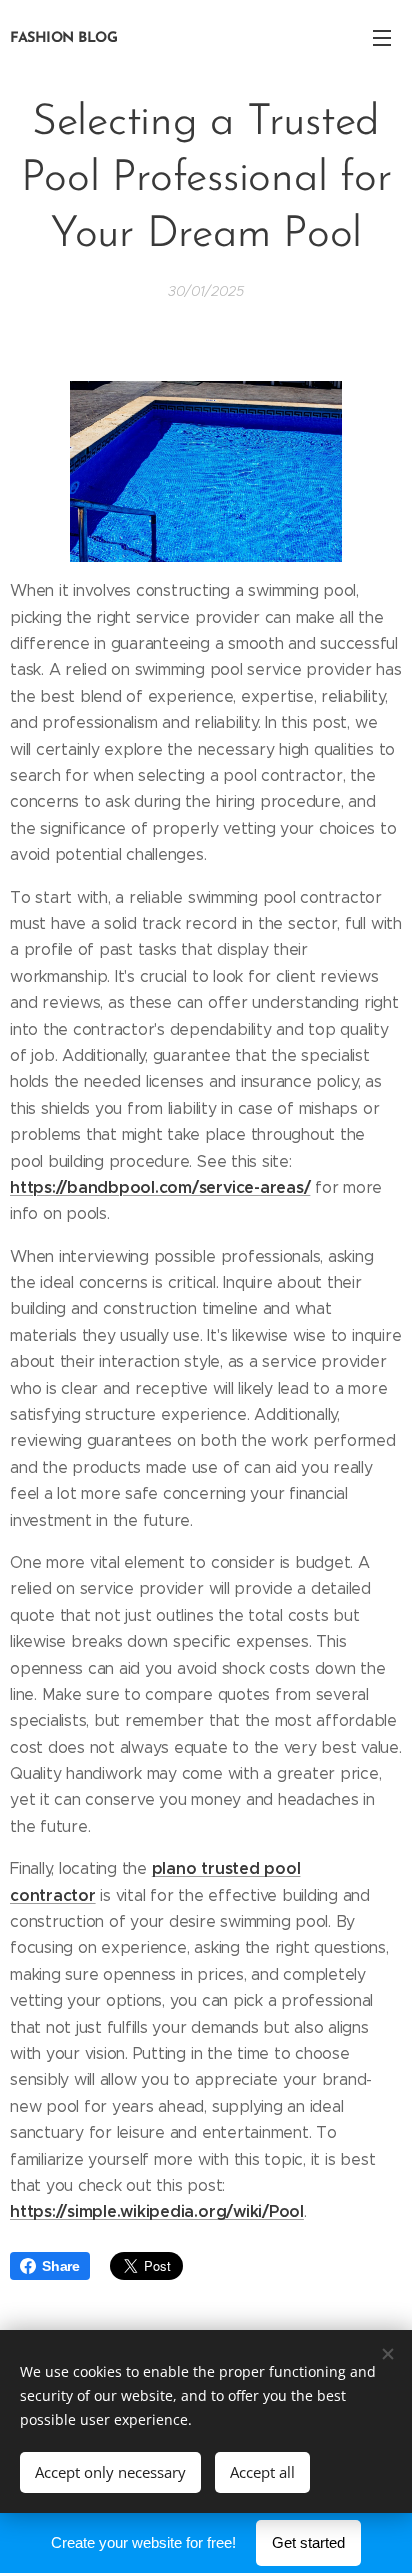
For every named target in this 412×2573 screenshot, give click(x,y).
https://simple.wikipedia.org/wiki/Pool (157, 2211)
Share (61, 2266)
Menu (382, 37)
